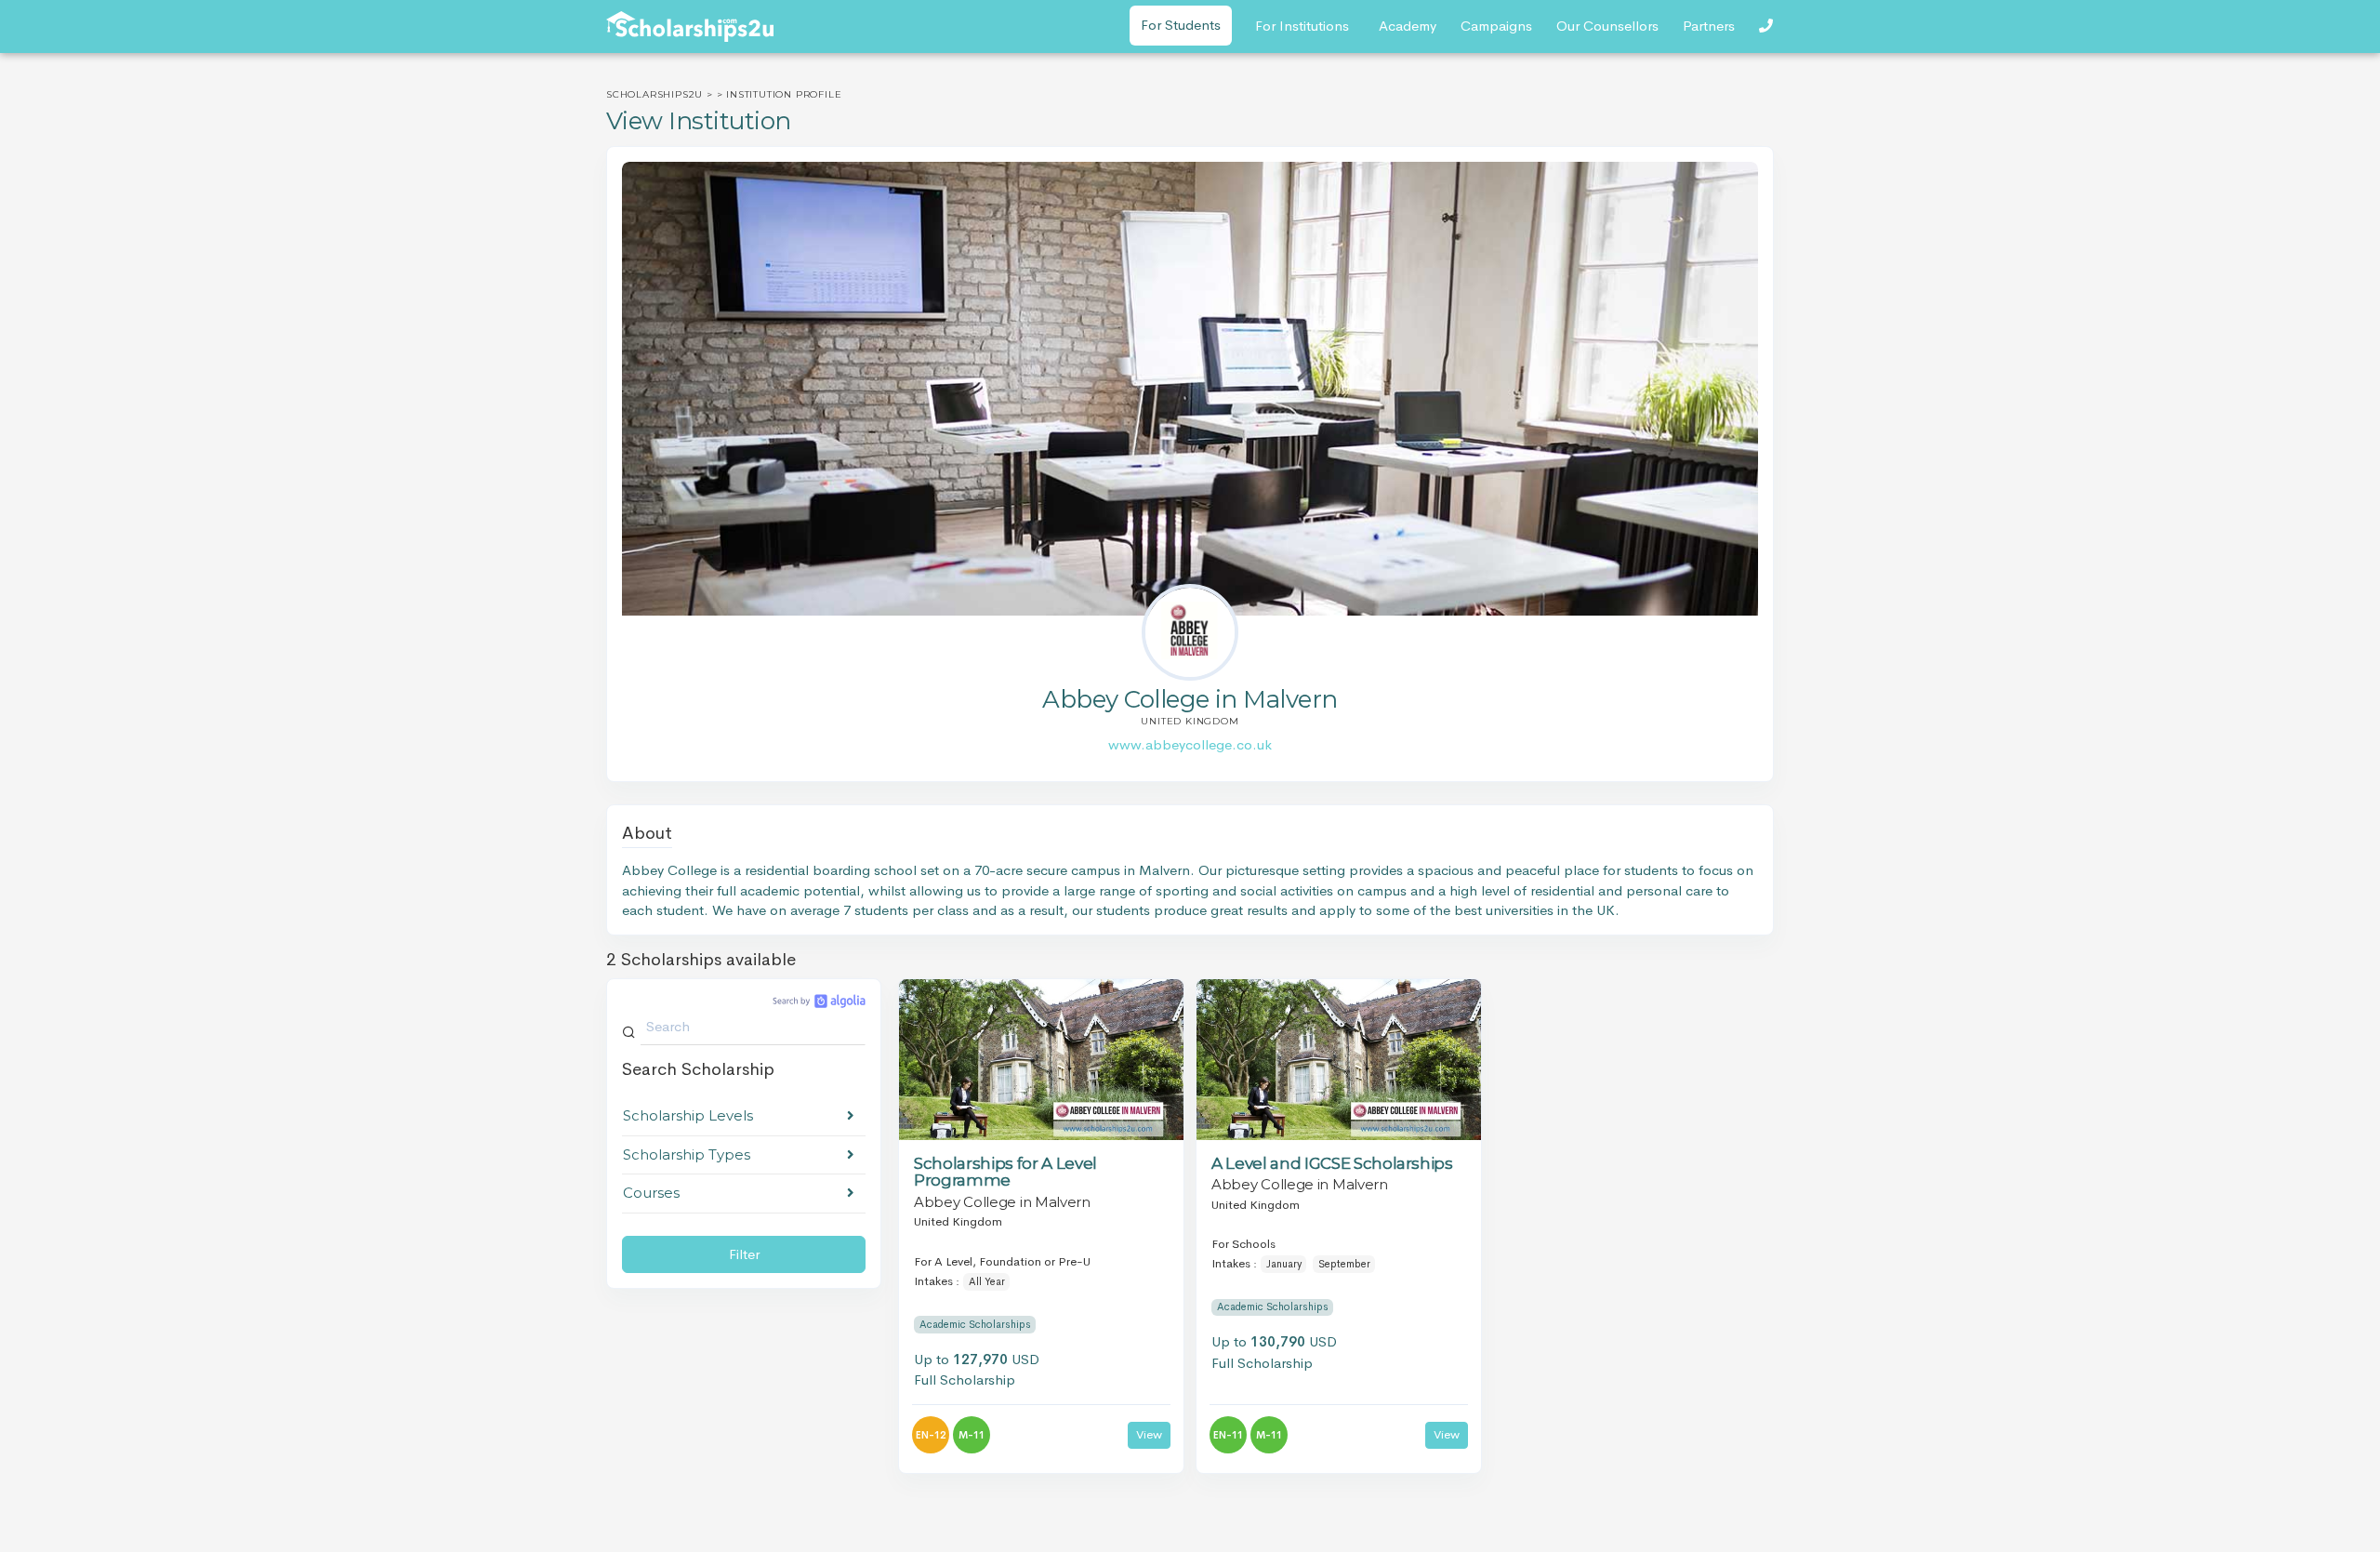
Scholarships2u (654, 94)
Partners (1709, 26)
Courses (651, 1193)
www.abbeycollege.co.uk (1190, 744)
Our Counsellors (1607, 26)
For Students (1181, 25)
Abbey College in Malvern (1002, 1202)
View (1149, 1434)
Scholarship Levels (688, 1115)
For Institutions (1302, 26)
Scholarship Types (687, 1154)
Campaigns (1496, 26)
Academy (1408, 26)
